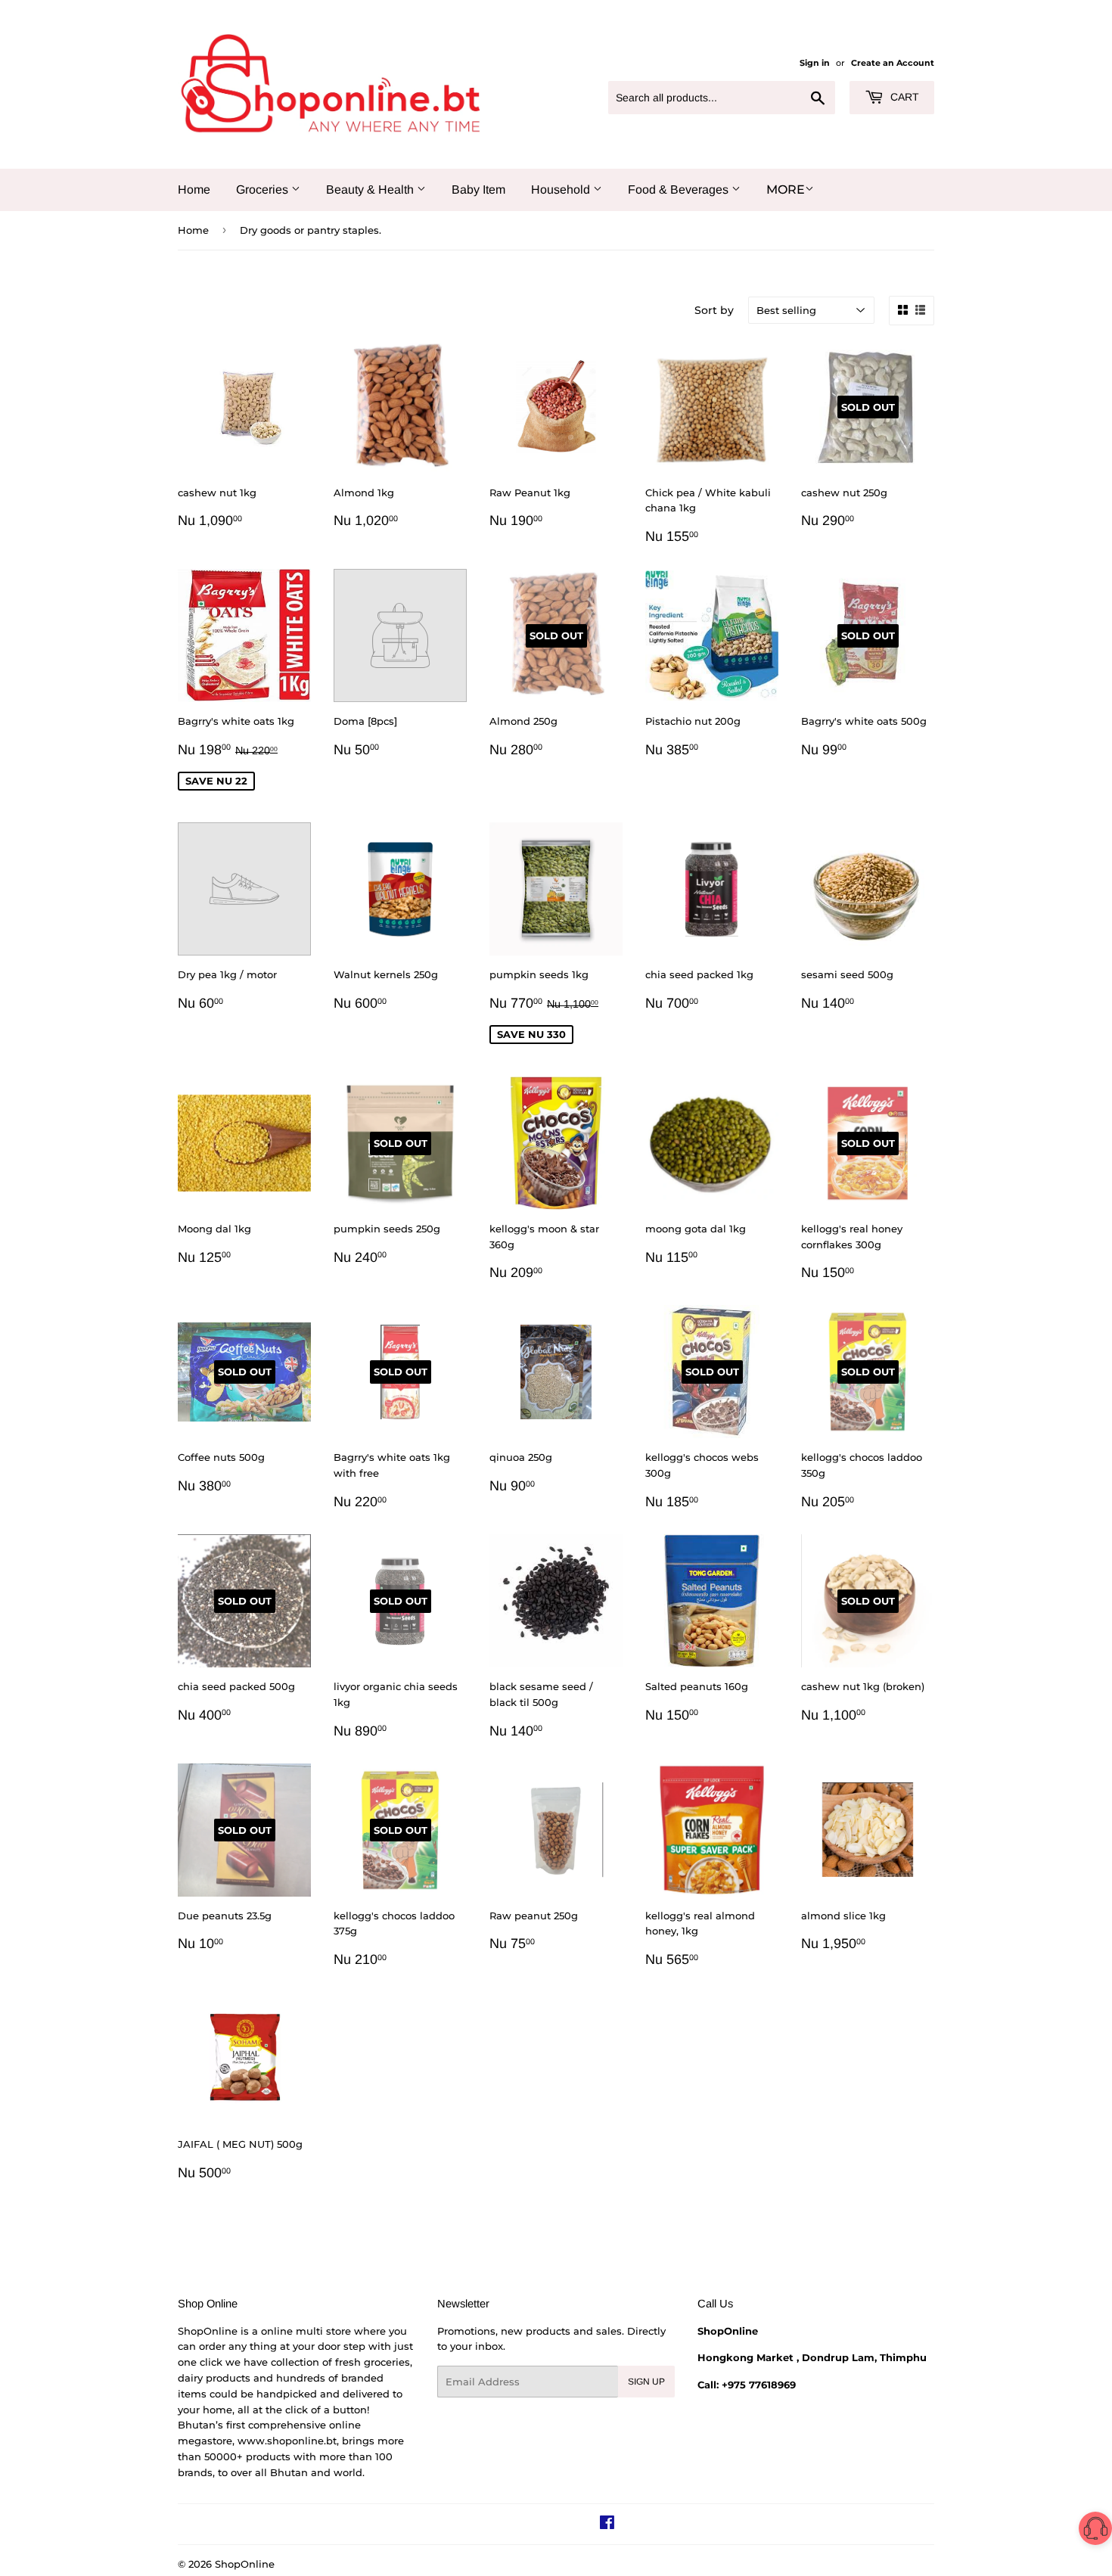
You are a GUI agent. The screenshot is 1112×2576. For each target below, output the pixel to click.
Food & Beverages (680, 190)
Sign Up (646, 2382)
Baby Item (478, 190)
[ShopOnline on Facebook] (607, 2525)
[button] (1095, 2531)
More (786, 190)
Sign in (815, 63)
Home (194, 190)
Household (562, 190)
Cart (903, 97)
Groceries (264, 190)
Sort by (714, 310)
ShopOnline (245, 2564)
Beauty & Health (371, 190)
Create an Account (893, 63)
